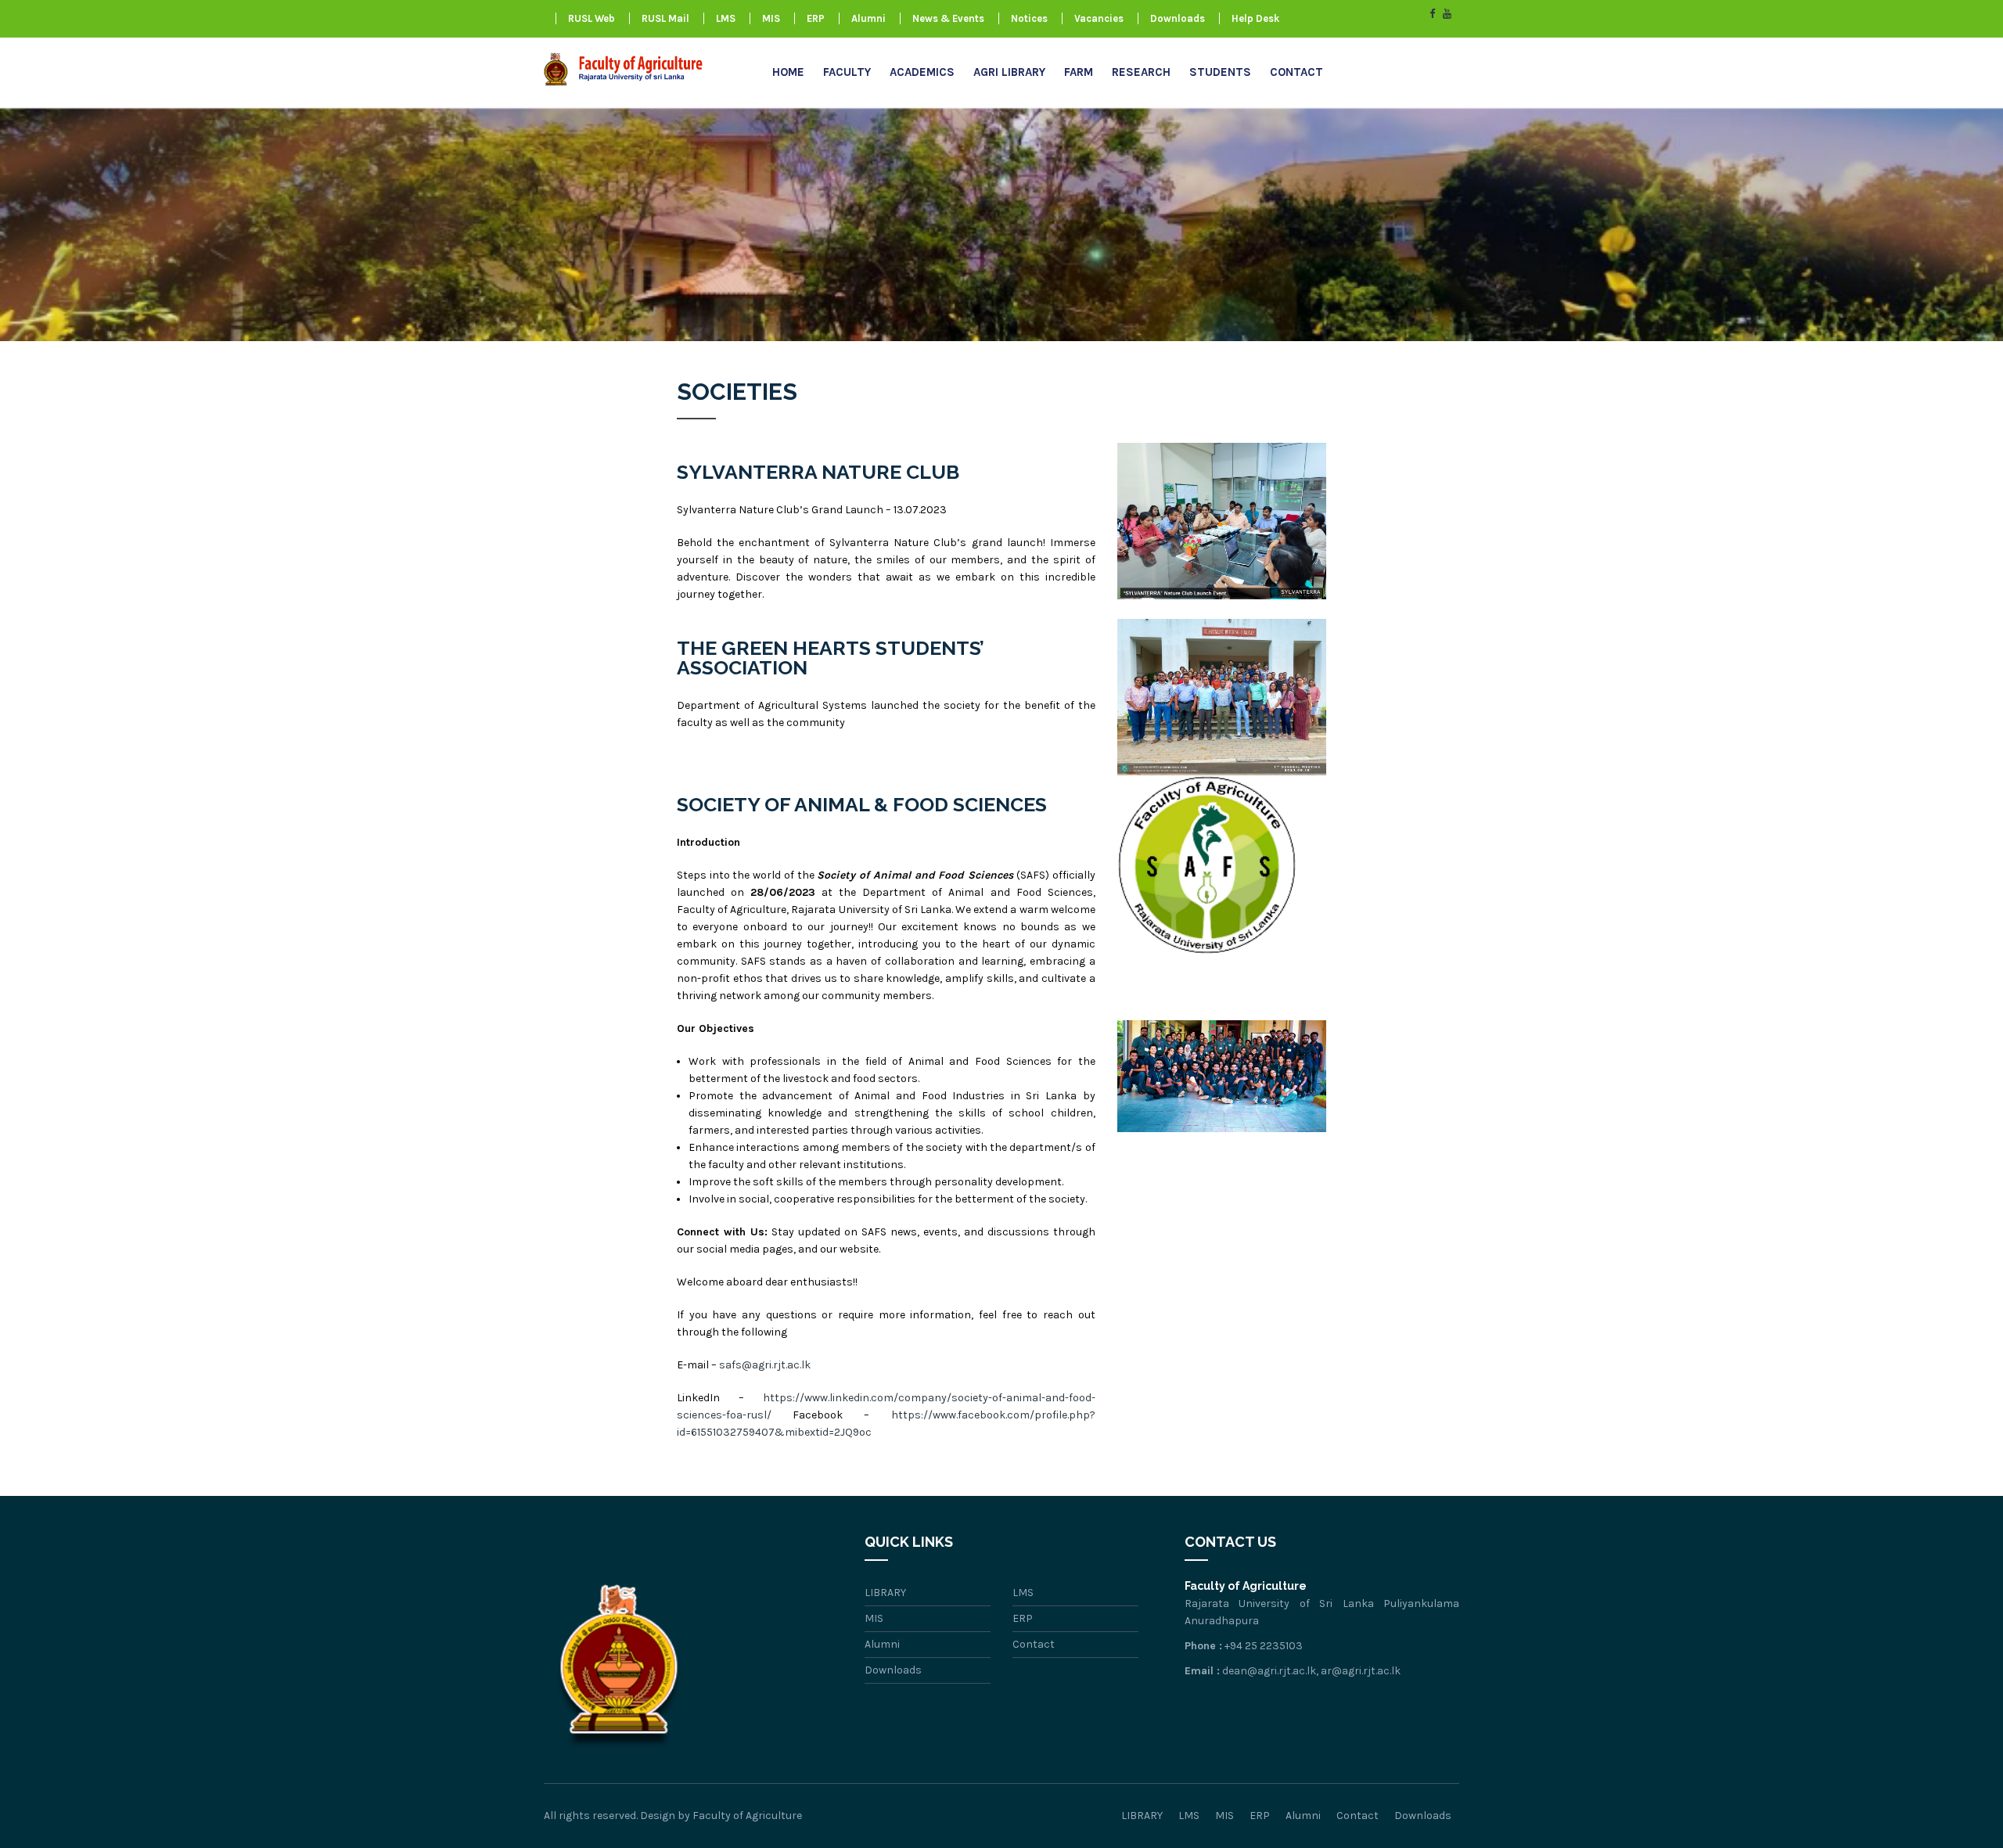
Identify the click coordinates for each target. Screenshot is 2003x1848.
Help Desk (1255, 18)
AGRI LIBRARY (1009, 72)
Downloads (1178, 18)
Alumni (868, 18)
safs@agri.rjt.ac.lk (765, 1365)
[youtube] (1447, 14)
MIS (771, 18)
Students (1220, 72)
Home (788, 72)
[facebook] (1432, 14)
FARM (1079, 72)
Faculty (847, 72)
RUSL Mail (665, 18)
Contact (1296, 72)
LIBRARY (885, 1593)
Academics (922, 72)
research (1141, 72)
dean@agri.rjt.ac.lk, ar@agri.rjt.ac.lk (1311, 1671)
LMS (726, 18)
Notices (1029, 18)
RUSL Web (592, 18)
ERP (816, 18)
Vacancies (1099, 18)
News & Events (948, 18)
